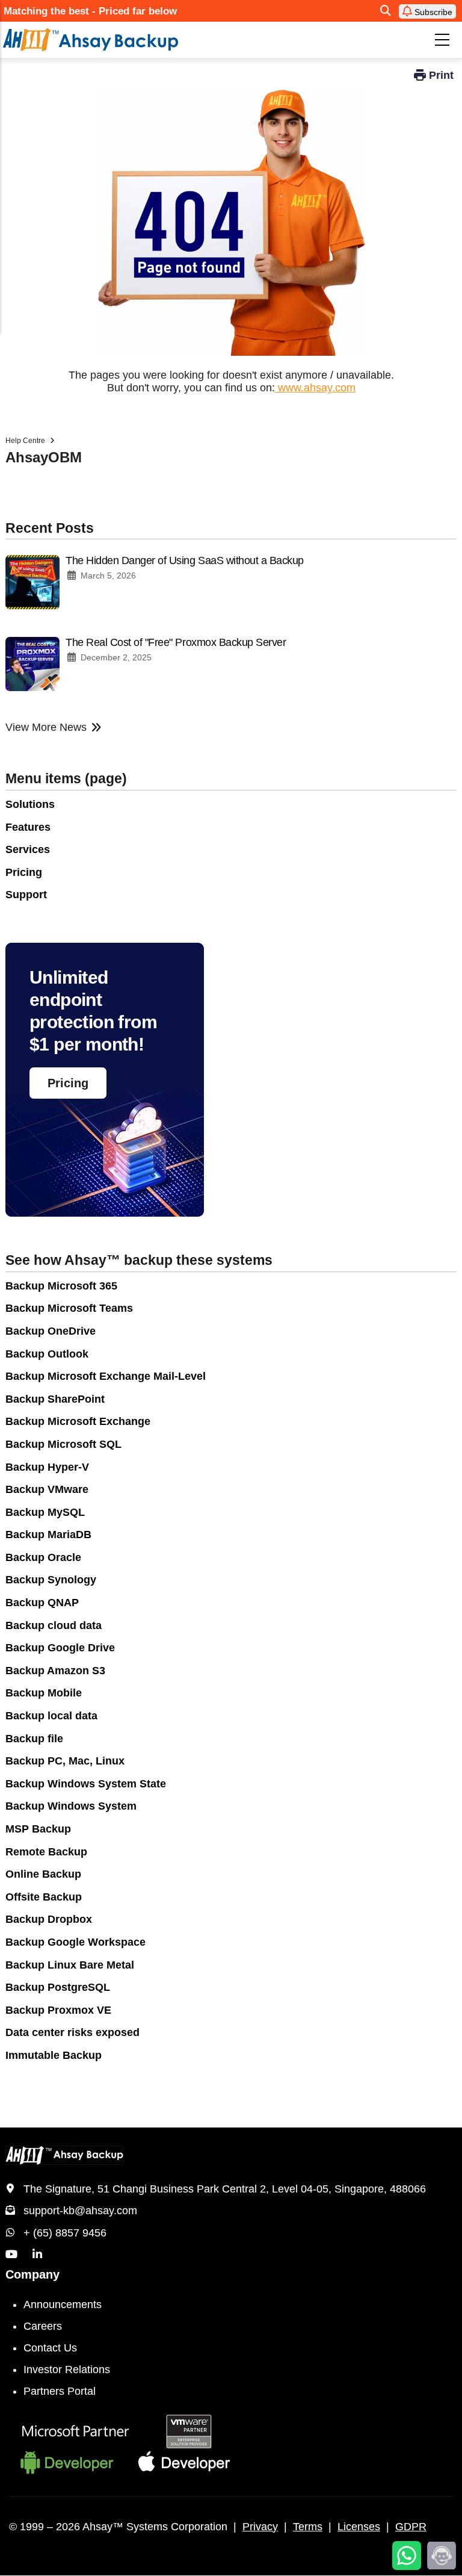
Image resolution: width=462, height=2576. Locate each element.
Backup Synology (51, 1580)
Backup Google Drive (60, 1648)
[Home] (140, 40)
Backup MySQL (45, 1512)
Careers (43, 2326)
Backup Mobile (44, 1693)
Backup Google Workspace (75, 1942)
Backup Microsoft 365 (61, 1286)
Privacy (260, 2527)
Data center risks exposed (72, 2032)
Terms (308, 2527)
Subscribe (432, 12)
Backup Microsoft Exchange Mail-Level (106, 1376)
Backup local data (51, 1716)
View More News (46, 727)
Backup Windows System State (86, 1784)
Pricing (24, 872)
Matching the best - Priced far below (90, 11)
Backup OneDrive (51, 1331)
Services (28, 849)
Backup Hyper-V (47, 1467)
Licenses (359, 2527)
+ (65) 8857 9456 (65, 2233)
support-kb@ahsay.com (80, 2211)
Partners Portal (60, 2391)
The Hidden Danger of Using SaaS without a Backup (185, 560)
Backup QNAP (42, 1603)
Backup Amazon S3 (55, 1671)
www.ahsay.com (315, 388)
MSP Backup (38, 1829)
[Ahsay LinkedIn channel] (37, 2255)
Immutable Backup (54, 2055)
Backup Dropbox (49, 1919)
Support (26, 895)
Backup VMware (47, 1489)
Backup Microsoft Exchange (78, 1421)
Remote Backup (46, 1852)
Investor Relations (67, 2370)
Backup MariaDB (48, 1535)
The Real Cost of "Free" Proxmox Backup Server (176, 642)
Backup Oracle (43, 1557)
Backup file (34, 1739)
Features (28, 827)
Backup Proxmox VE (58, 2010)
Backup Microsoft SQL (63, 1444)
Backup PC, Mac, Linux (65, 1761)
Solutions (30, 804)
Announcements (63, 2304)
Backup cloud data (54, 1625)
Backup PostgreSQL (58, 1987)
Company (32, 2274)
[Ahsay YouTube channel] (11, 2255)
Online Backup (43, 1874)
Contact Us (50, 2348)
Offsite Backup (44, 1897)
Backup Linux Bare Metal (70, 1965)
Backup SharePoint (55, 1399)
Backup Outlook (47, 1354)
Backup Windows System (71, 1806)
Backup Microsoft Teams (69, 1308)
